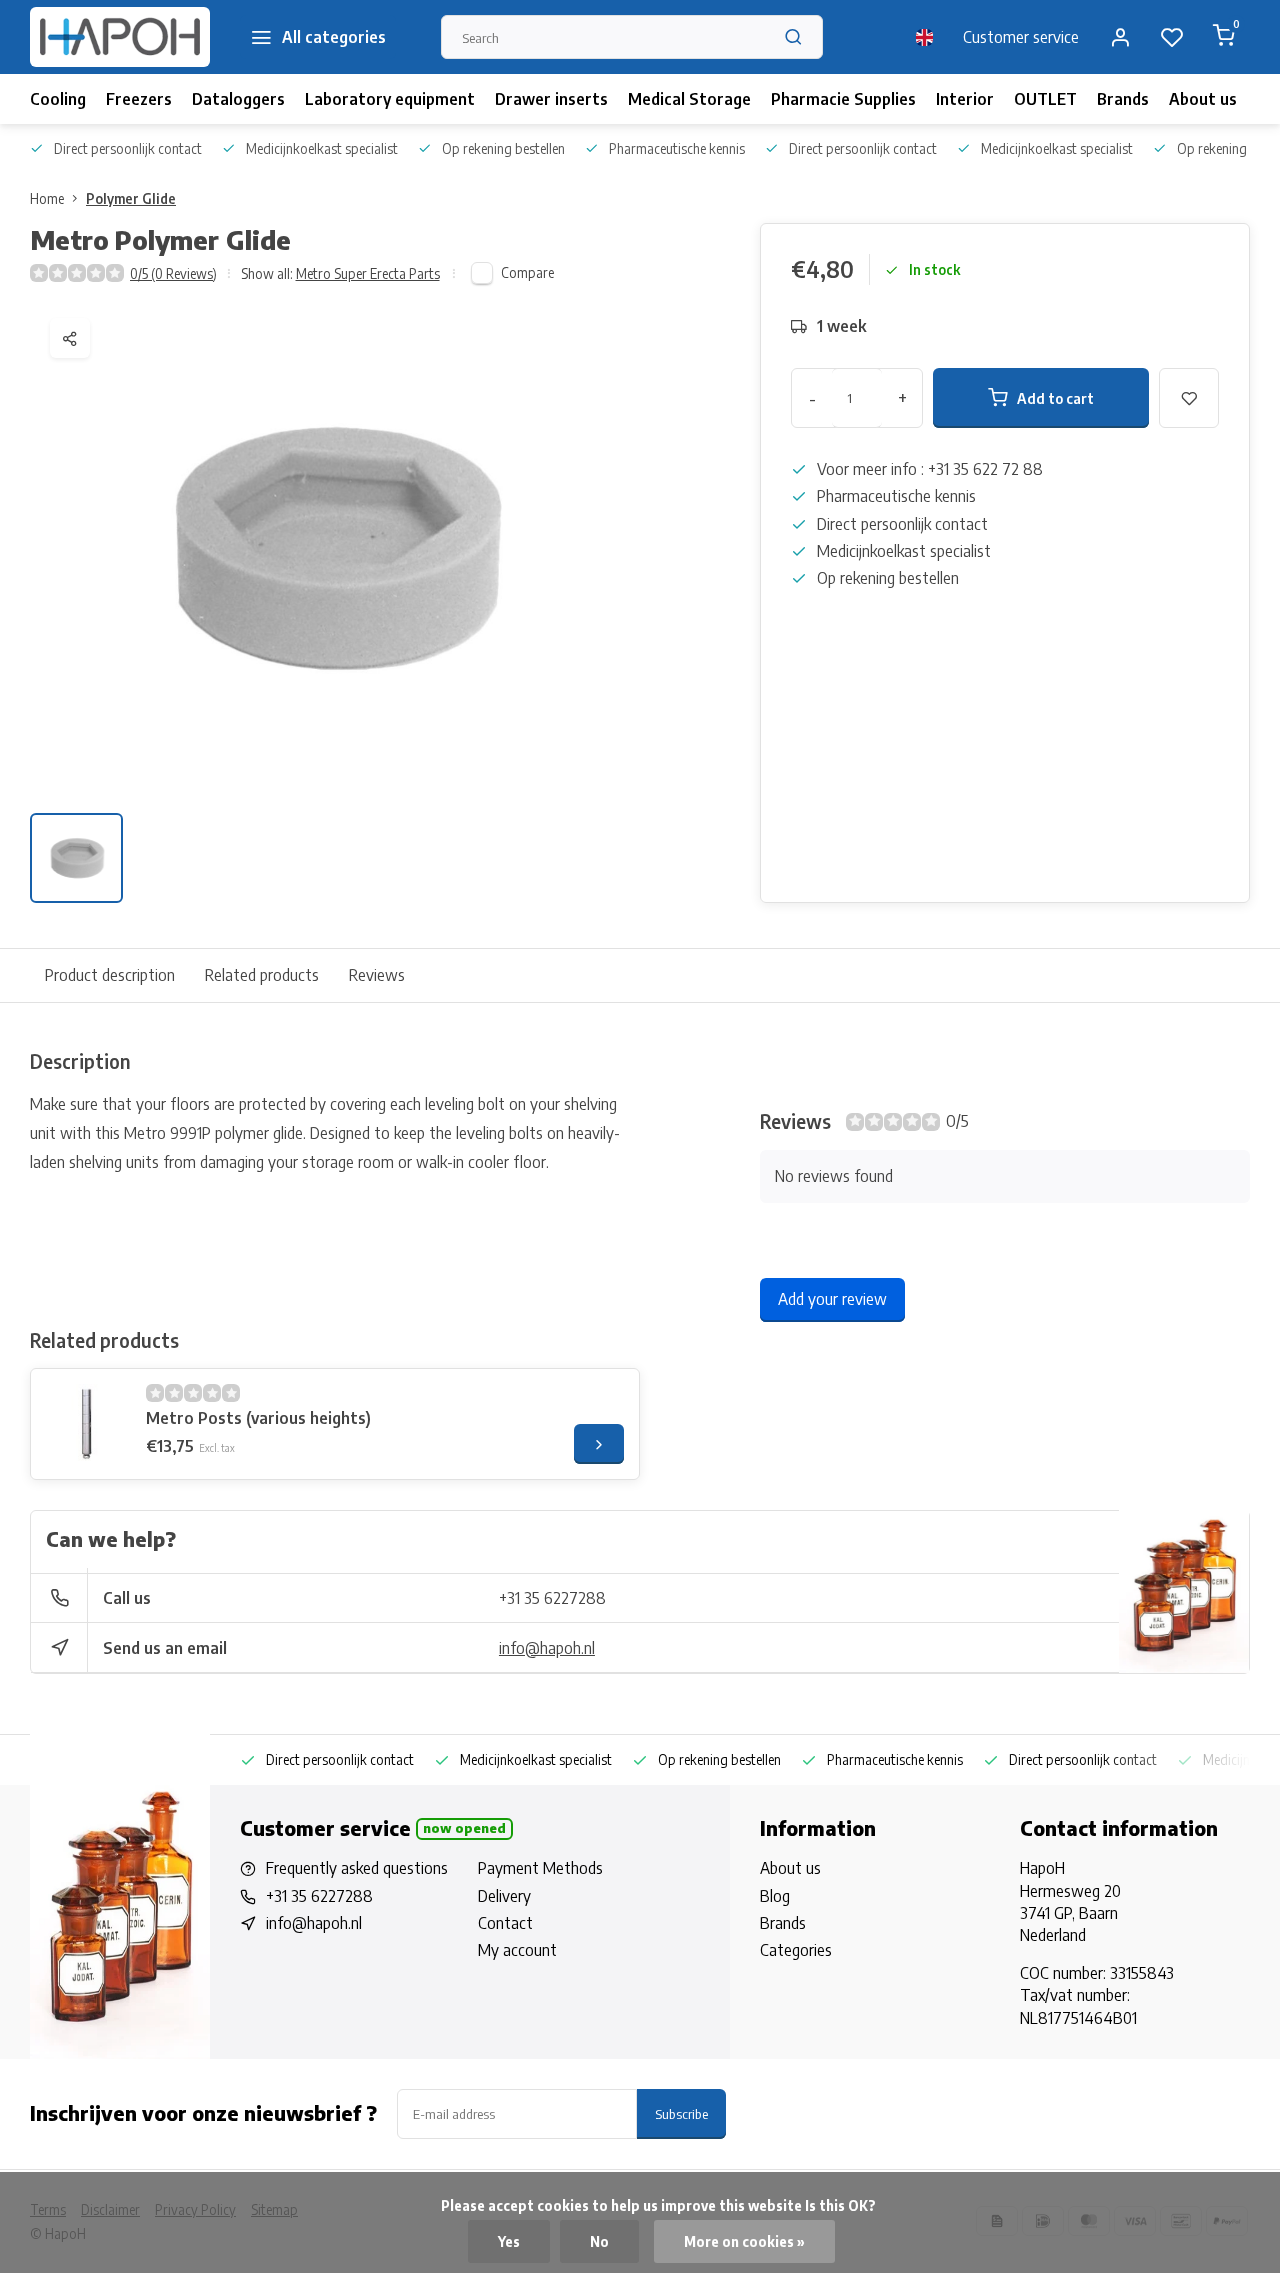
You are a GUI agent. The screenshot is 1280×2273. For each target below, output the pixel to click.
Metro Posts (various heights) (258, 1418)
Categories (796, 1950)
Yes (509, 2241)
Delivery (504, 1896)
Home (47, 198)
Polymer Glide (131, 198)
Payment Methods (540, 1868)
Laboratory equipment (390, 99)
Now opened (464, 1828)
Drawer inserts (551, 99)
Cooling (58, 99)
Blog (775, 1896)
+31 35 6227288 (552, 1598)
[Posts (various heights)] (86, 1424)
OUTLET (1045, 99)
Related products (262, 975)
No (599, 2241)
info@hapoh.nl (547, 1648)
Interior (965, 99)
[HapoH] (120, 37)
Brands (1123, 99)
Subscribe (681, 2113)
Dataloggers (238, 99)
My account (517, 1950)
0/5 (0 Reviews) (173, 273)
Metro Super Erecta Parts (368, 273)
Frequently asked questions (357, 1868)
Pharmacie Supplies (843, 99)
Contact (505, 1923)
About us (1203, 99)
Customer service (1021, 37)
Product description (110, 975)
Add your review (832, 1299)
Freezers (139, 99)
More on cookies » (744, 2241)
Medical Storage (689, 99)
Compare (527, 272)
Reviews (377, 975)
